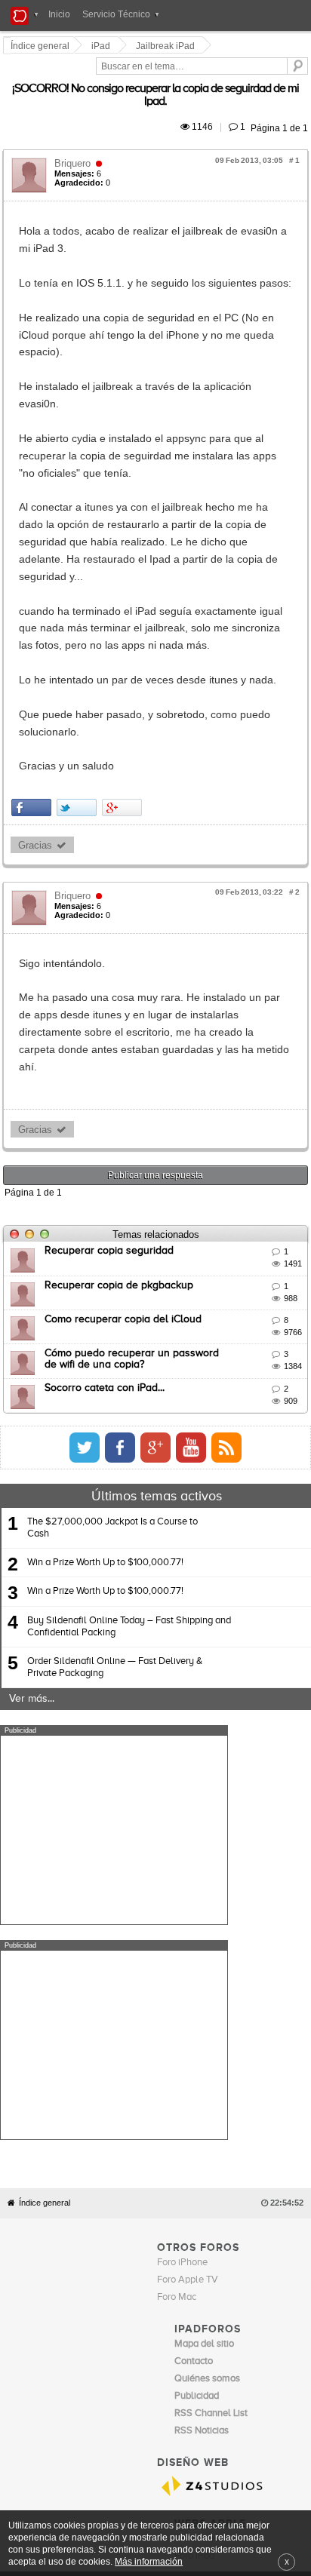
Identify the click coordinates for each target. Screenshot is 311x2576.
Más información (149, 2561)
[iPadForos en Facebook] (246, 1245)
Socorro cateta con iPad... (107, 1185)
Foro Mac (177, 1879)
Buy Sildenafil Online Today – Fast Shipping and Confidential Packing (129, 1424)
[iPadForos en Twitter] (211, 1245)
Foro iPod (194, 2139)
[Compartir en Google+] (124, 639)
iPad (103, 46)
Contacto (177, 2169)
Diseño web (265, 2169)
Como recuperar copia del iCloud (125, 1116)
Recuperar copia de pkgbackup (121, 1082)
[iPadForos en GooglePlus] (282, 1245)
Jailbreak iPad (168, 46)
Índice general (45, 1785)
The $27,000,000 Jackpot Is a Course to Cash (112, 1325)
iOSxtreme (197, 2122)
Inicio (59, 14)
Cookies (138, 2169)
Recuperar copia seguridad (111, 1049)
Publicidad (219, 2169)
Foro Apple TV (188, 1862)
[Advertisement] (114, 1627)
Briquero (75, 133)
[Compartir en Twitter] (79, 639)
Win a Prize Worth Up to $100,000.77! (105, 1360)
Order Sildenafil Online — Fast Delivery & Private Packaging (115, 1465)
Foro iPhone (182, 1845)
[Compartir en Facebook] (34, 639)
